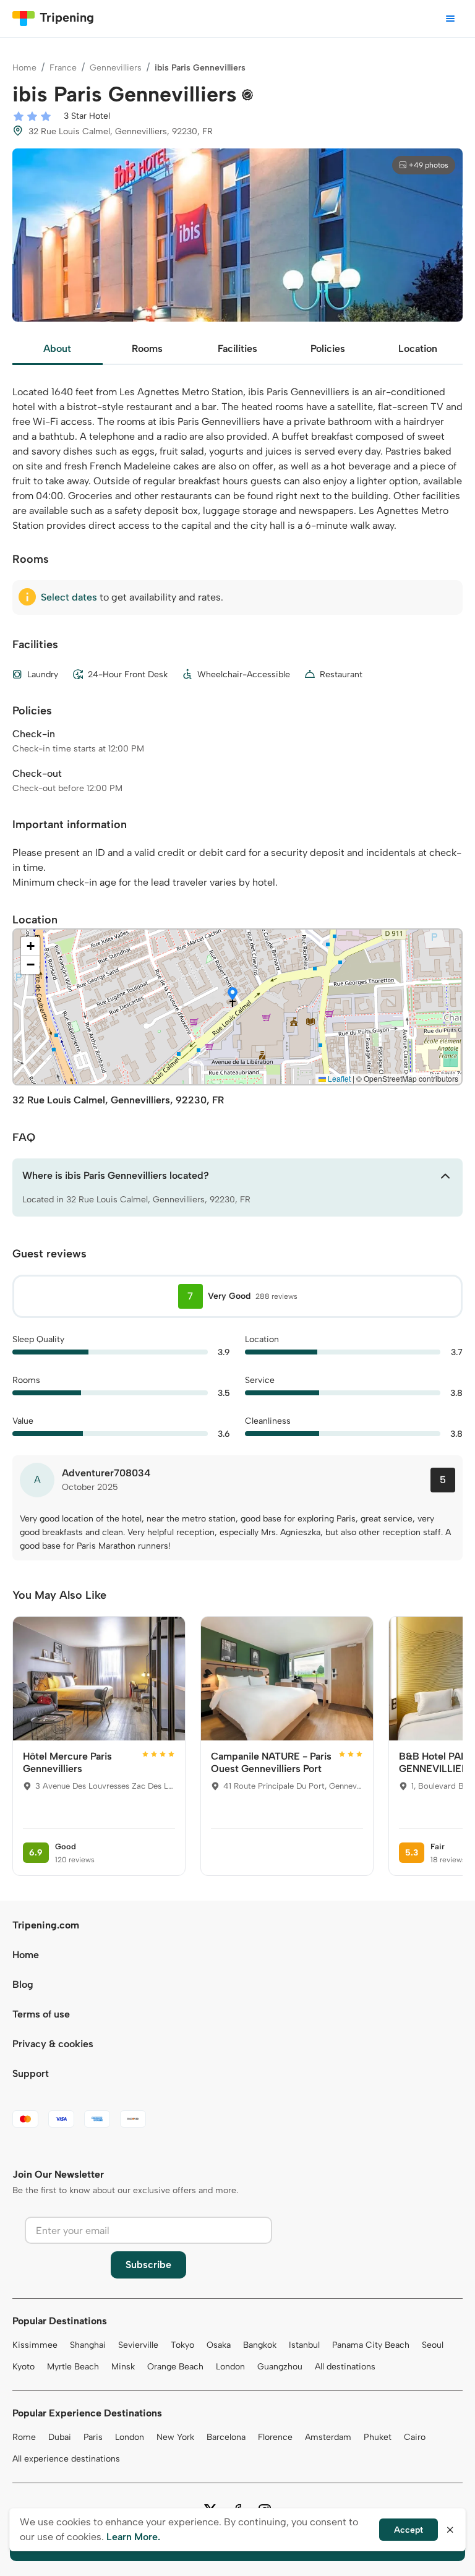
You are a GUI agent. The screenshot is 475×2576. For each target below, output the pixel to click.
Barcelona (226, 2437)
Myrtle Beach (73, 2367)
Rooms (147, 349)
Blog (23, 1984)
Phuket (378, 2437)
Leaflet (338, 1078)
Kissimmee (35, 2345)
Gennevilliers (116, 68)
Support (31, 2073)
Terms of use (41, 2014)
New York (175, 2437)
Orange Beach (175, 2367)
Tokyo (182, 2345)
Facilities (237, 349)
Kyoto (24, 2367)
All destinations (345, 2367)
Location (418, 349)
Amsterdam (328, 2437)
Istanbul (304, 2345)
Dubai (60, 2437)
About (57, 349)
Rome (24, 2437)
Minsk (123, 2367)
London (230, 2367)
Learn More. (133, 2537)
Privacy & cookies (53, 2044)
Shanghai (88, 2345)
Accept (409, 2530)
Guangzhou (280, 2367)
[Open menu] (450, 19)
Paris (93, 2437)
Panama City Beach (371, 2345)
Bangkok (260, 2345)
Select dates (69, 597)
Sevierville (138, 2345)
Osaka (219, 2345)
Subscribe (148, 2265)
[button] (233, 995)
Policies (328, 349)
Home (24, 68)
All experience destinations (66, 2459)
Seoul (433, 2345)
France (63, 68)
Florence (275, 2437)
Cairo (415, 2437)
